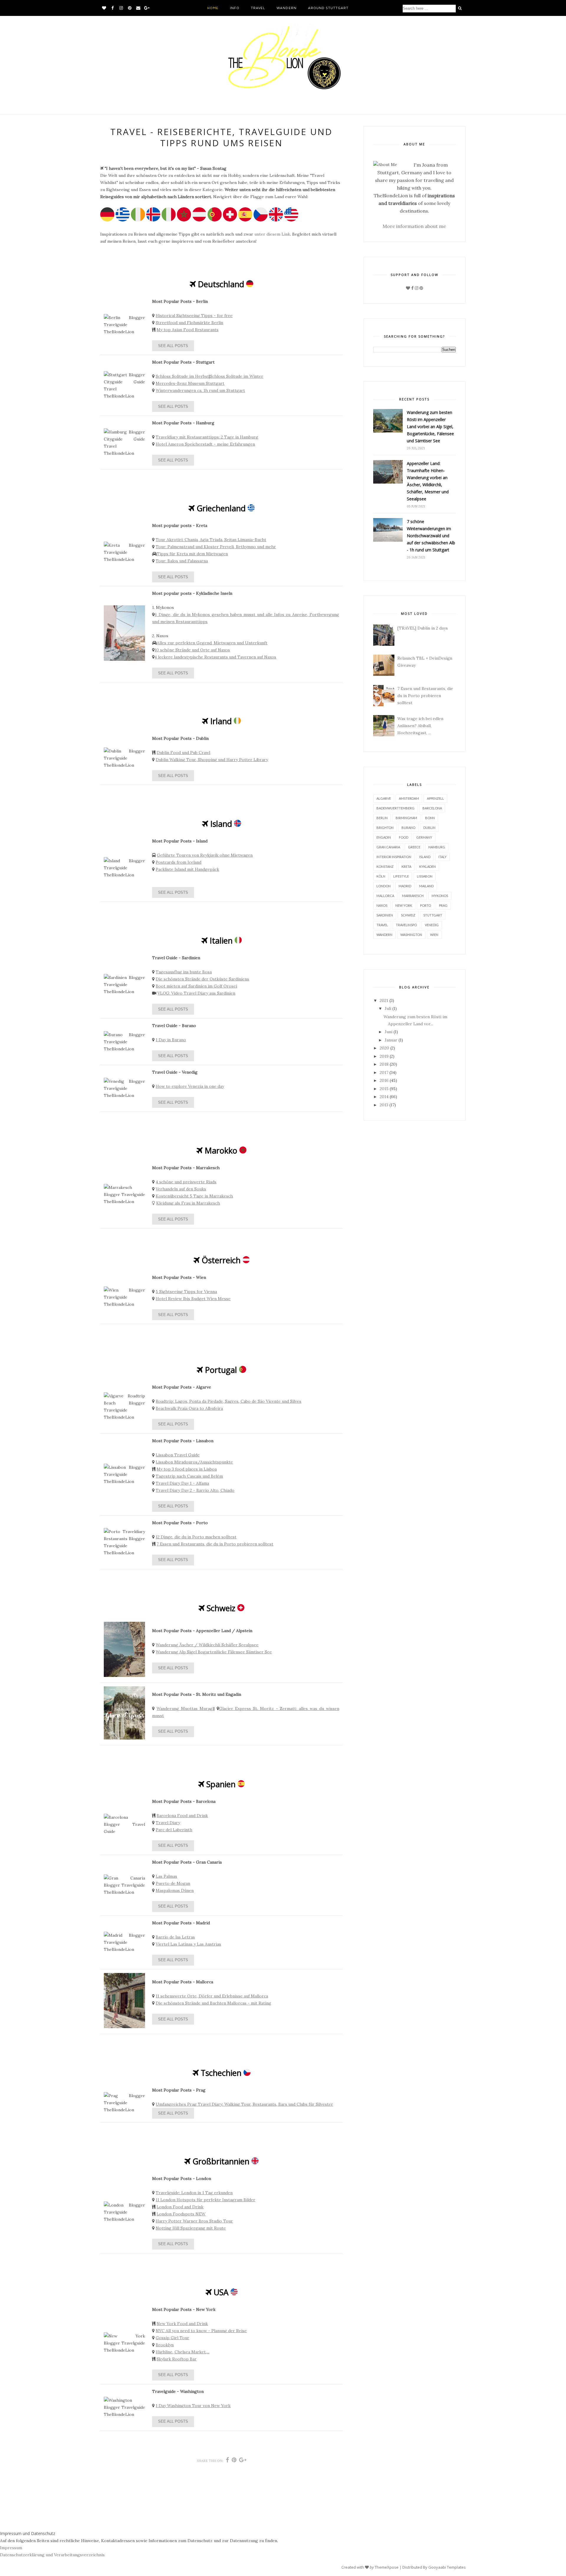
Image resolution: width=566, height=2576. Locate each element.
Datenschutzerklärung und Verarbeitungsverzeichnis (52, 2555)
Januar (391, 1040)
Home (213, 8)
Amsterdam (409, 798)
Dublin (429, 828)
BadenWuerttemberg (395, 808)
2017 (384, 1072)
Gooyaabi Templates (447, 2567)
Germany (424, 837)
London (384, 886)
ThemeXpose (387, 2567)
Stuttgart (433, 915)
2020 (384, 1048)
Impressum (11, 2548)
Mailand (426, 886)
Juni (389, 1032)
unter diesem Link (272, 234)
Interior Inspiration (394, 857)
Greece (414, 847)
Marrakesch (413, 896)
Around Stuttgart (328, 8)
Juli (388, 1008)
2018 (384, 1064)
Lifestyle (401, 876)
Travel (258, 8)
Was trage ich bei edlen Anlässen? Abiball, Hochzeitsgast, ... (420, 726)
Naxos (382, 905)
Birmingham (406, 818)
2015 (384, 1089)
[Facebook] (412, 288)
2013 (384, 1105)
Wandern (286, 8)
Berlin (382, 818)
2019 (384, 1056)
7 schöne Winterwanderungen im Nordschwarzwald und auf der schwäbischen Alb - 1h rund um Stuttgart (431, 536)
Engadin (384, 837)
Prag (443, 905)
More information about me (414, 226)
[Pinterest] (421, 288)
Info (235, 8)
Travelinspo (406, 925)
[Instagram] (417, 288)
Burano (408, 828)
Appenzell (435, 798)
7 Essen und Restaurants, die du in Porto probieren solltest (425, 696)
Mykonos (440, 896)
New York (404, 905)
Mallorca (385, 896)
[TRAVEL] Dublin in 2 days (423, 628)
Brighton (385, 828)
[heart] (408, 288)
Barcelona (432, 808)
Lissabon (425, 876)
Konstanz (385, 866)
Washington (411, 935)
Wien (434, 935)
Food (404, 837)
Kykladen (427, 866)
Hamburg (437, 847)
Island (425, 857)
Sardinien (385, 915)
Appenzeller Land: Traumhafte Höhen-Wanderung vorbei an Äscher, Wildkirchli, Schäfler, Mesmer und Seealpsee (428, 481)
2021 (384, 1000)
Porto (426, 905)
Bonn (430, 818)
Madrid (405, 886)
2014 (384, 1097)
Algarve (384, 798)
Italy (442, 857)
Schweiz (408, 915)
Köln (381, 876)
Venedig (432, 925)
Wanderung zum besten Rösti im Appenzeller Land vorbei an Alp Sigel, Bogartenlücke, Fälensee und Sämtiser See (430, 427)
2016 (384, 1080)
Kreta (406, 866)
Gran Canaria (388, 847)
